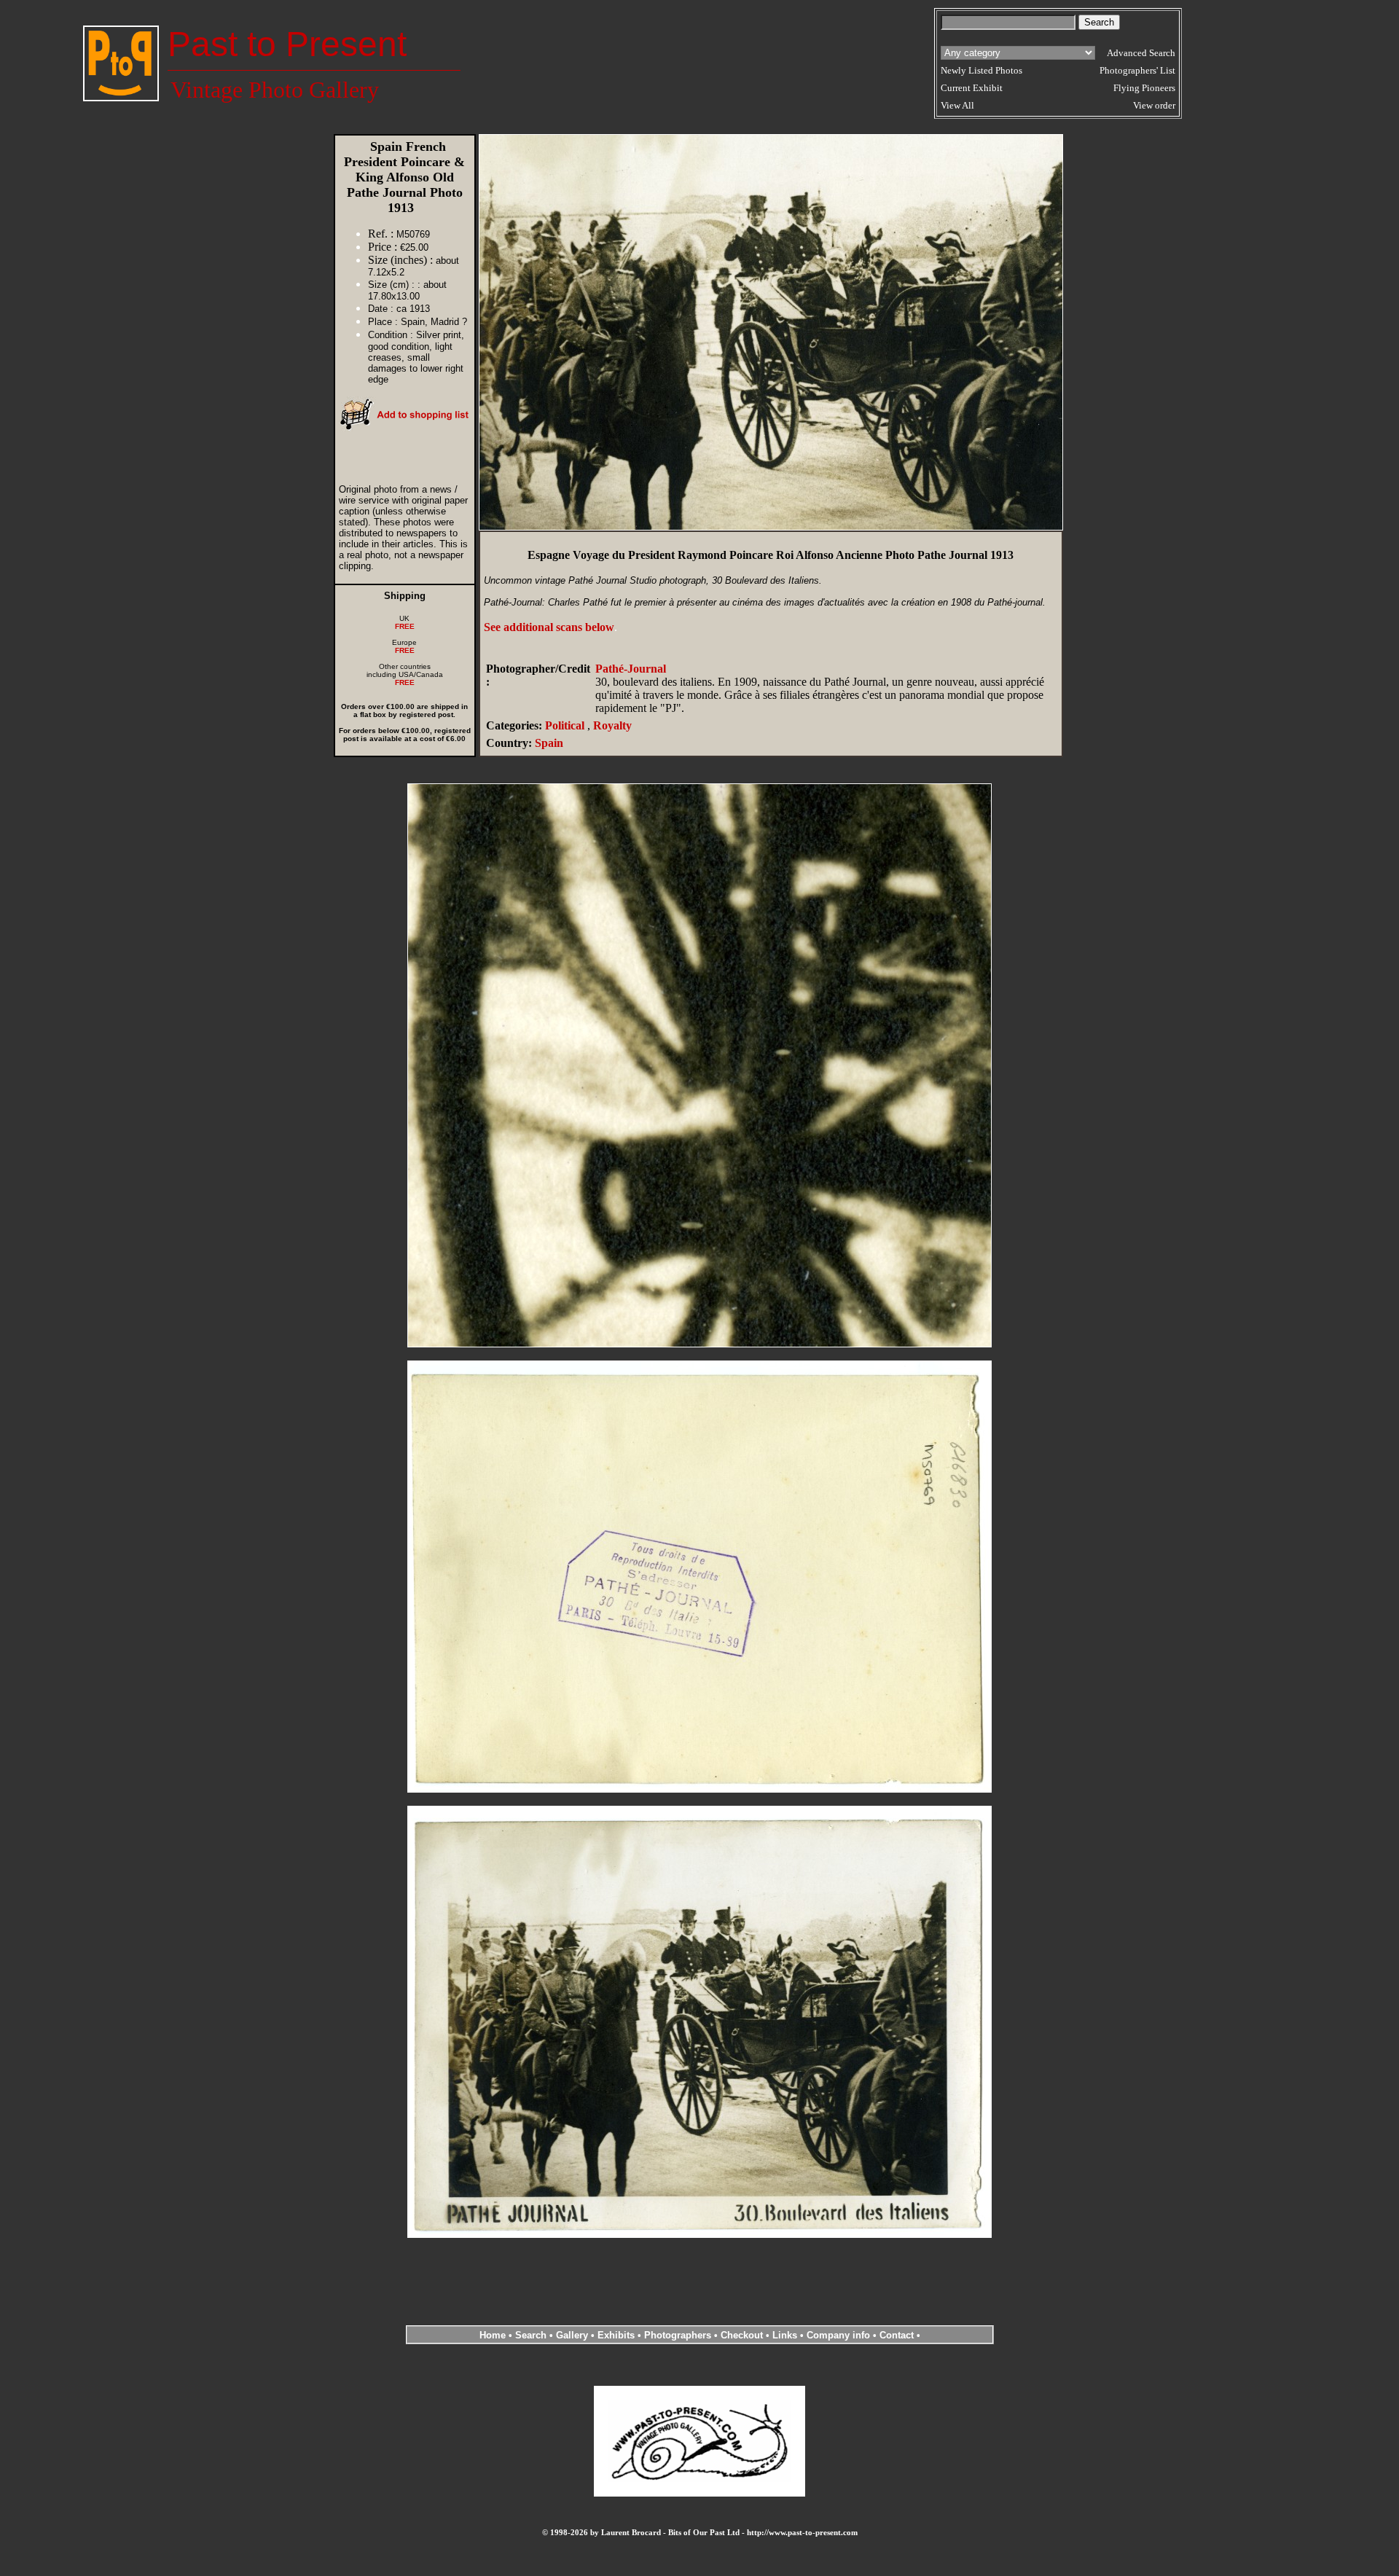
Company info (840, 2335)
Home (493, 2335)
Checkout (742, 2335)
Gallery (572, 2335)
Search (531, 2335)
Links (785, 2335)
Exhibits (616, 2335)
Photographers (678, 2335)
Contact (897, 2335)
